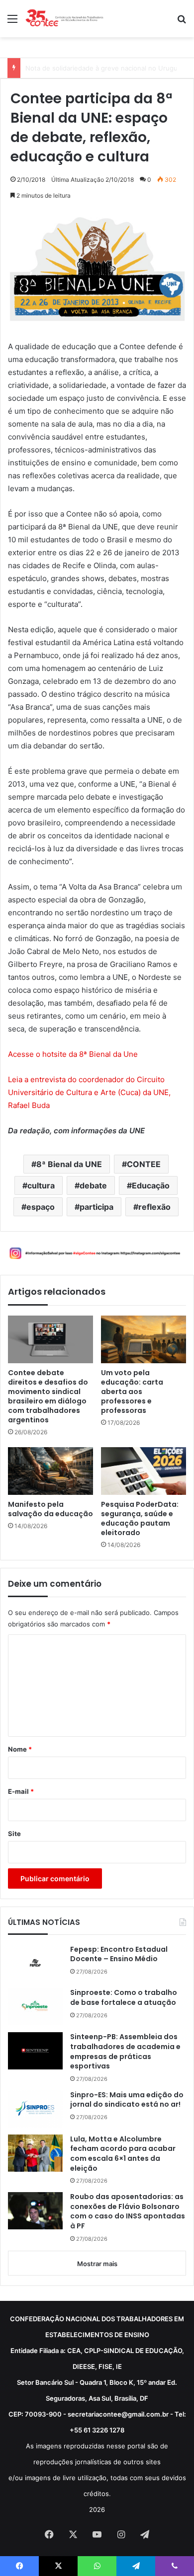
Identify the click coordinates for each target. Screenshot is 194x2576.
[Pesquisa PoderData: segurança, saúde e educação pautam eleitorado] (144, 1471)
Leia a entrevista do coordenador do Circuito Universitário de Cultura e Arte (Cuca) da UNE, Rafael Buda (89, 1092)
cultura (41, 1185)
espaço (41, 1207)
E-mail (21, 1791)
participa (97, 1207)
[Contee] (65, 19)
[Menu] (12, 22)
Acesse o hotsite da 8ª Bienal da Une (73, 1054)
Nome (20, 1749)
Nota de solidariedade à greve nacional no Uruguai (104, 68)
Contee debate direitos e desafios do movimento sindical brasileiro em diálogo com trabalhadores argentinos (48, 1397)
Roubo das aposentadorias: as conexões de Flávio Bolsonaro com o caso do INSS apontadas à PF (128, 2211)
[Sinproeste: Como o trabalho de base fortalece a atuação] (35, 2007)
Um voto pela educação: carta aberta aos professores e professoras (132, 1392)
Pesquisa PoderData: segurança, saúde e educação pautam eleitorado (140, 1519)
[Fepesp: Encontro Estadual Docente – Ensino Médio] (35, 1963)
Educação (151, 1185)
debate (93, 1185)
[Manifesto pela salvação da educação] (50, 1471)
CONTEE (144, 1164)
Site (14, 1834)
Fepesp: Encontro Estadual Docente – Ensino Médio (119, 1954)
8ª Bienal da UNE (69, 1164)
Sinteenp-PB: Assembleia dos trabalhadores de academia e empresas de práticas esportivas (125, 2052)
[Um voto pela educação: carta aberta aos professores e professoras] (144, 1339)
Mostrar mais (97, 2264)
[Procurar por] (182, 22)
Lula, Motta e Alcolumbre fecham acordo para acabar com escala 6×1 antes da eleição (123, 2154)
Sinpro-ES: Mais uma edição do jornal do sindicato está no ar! (127, 2100)
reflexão (154, 1207)
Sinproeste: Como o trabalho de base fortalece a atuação (124, 1998)
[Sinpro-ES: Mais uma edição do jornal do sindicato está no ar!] (35, 2109)
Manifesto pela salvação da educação (50, 1509)
